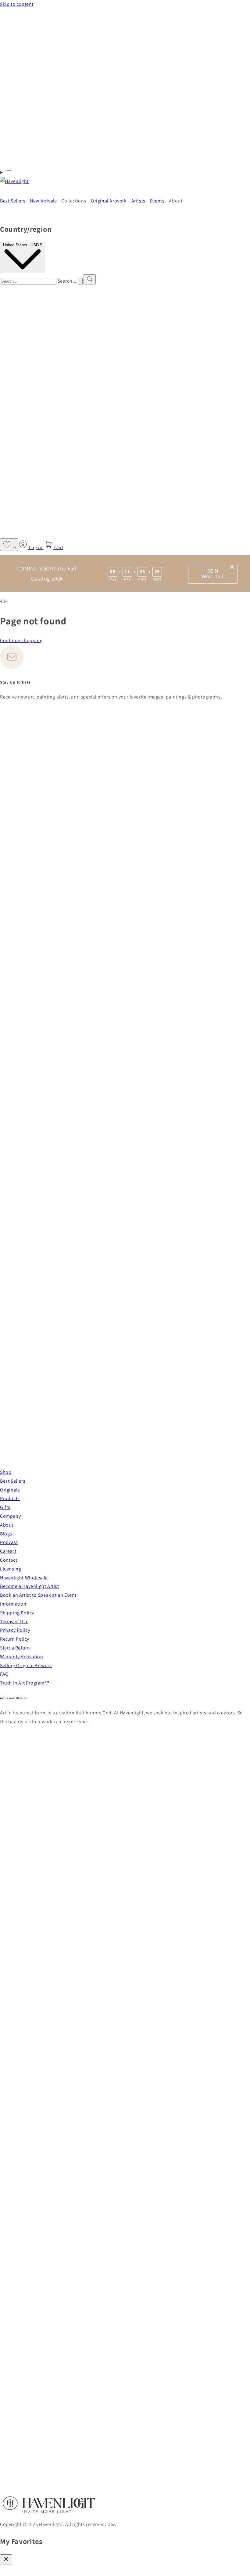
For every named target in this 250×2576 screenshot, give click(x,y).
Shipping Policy (17, 1613)
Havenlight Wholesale (24, 1578)
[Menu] (6, 172)
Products (10, 1498)
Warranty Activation (21, 1657)
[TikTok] (2, 1463)
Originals (10, 1490)
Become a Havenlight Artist (30, 1586)
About (7, 1525)
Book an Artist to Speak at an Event (38, 1595)
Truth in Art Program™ (25, 1683)
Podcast (9, 1542)
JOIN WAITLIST (213, 574)
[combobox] (28, 281)
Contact (9, 1560)
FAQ (4, 1674)
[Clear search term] (80, 281)
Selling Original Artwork (26, 1665)
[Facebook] (125, 955)
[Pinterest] (125, 1208)
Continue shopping (21, 640)
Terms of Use (14, 1622)
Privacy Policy (15, 1630)
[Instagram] (122, 1454)
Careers (8, 1551)
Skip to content (17, 4)
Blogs (6, 1534)
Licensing (11, 1569)
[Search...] (90, 279)
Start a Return (15, 1648)
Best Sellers (13, 1481)
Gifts (5, 1507)
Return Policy (15, 1639)
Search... (67, 281)
